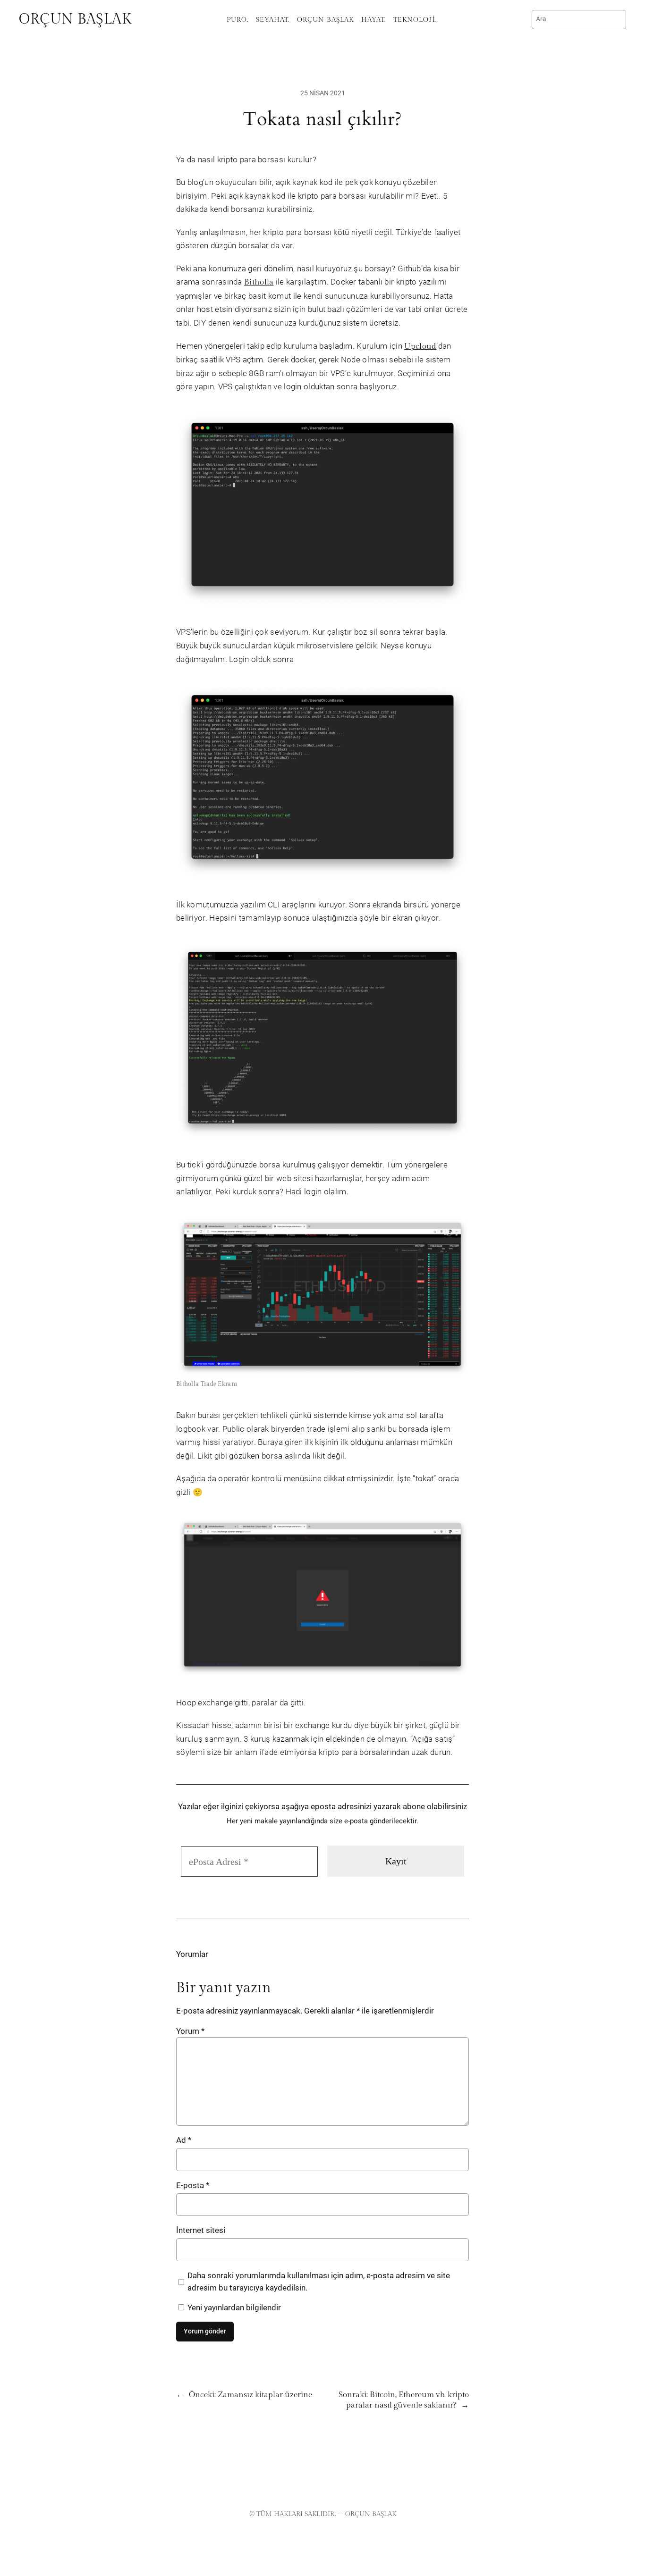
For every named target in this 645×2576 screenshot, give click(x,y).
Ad (184, 2140)
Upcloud (420, 346)
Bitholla (259, 282)
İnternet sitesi (201, 2230)
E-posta (193, 2185)
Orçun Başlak (75, 19)
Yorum (190, 2031)
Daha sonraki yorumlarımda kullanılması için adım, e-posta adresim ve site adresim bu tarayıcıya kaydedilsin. (319, 2282)
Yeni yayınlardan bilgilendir (233, 2307)
